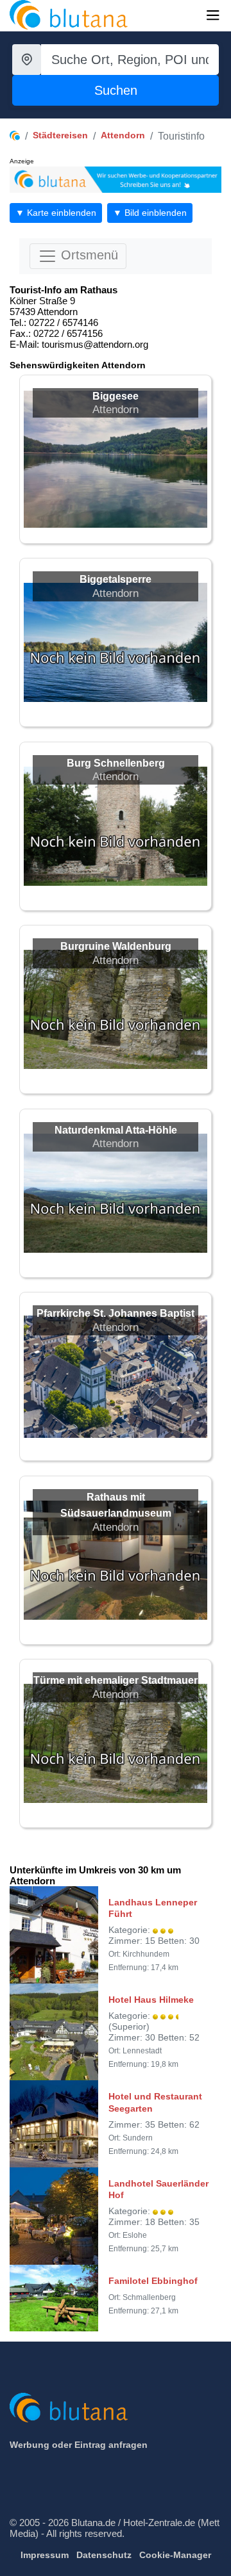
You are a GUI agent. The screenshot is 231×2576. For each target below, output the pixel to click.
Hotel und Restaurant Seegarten (155, 2102)
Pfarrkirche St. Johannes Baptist (116, 1313)
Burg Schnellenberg (116, 763)
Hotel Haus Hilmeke (151, 2000)
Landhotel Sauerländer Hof (158, 2189)
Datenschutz (104, 2555)
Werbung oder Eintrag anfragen (79, 2445)
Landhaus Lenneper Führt (153, 1908)
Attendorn (123, 135)
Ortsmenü (88, 255)
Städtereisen (60, 135)
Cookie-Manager (175, 2555)
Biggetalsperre (116, 579)
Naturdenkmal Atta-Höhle (116, 1130)
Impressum (45, 2555)
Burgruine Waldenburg (116, 946)
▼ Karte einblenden (56, 213)
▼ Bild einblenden (150, 213)
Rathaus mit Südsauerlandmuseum (116, 1505)
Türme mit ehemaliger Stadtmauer (116, 1680)
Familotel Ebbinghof (153, 2281)
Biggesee (116, 396)
